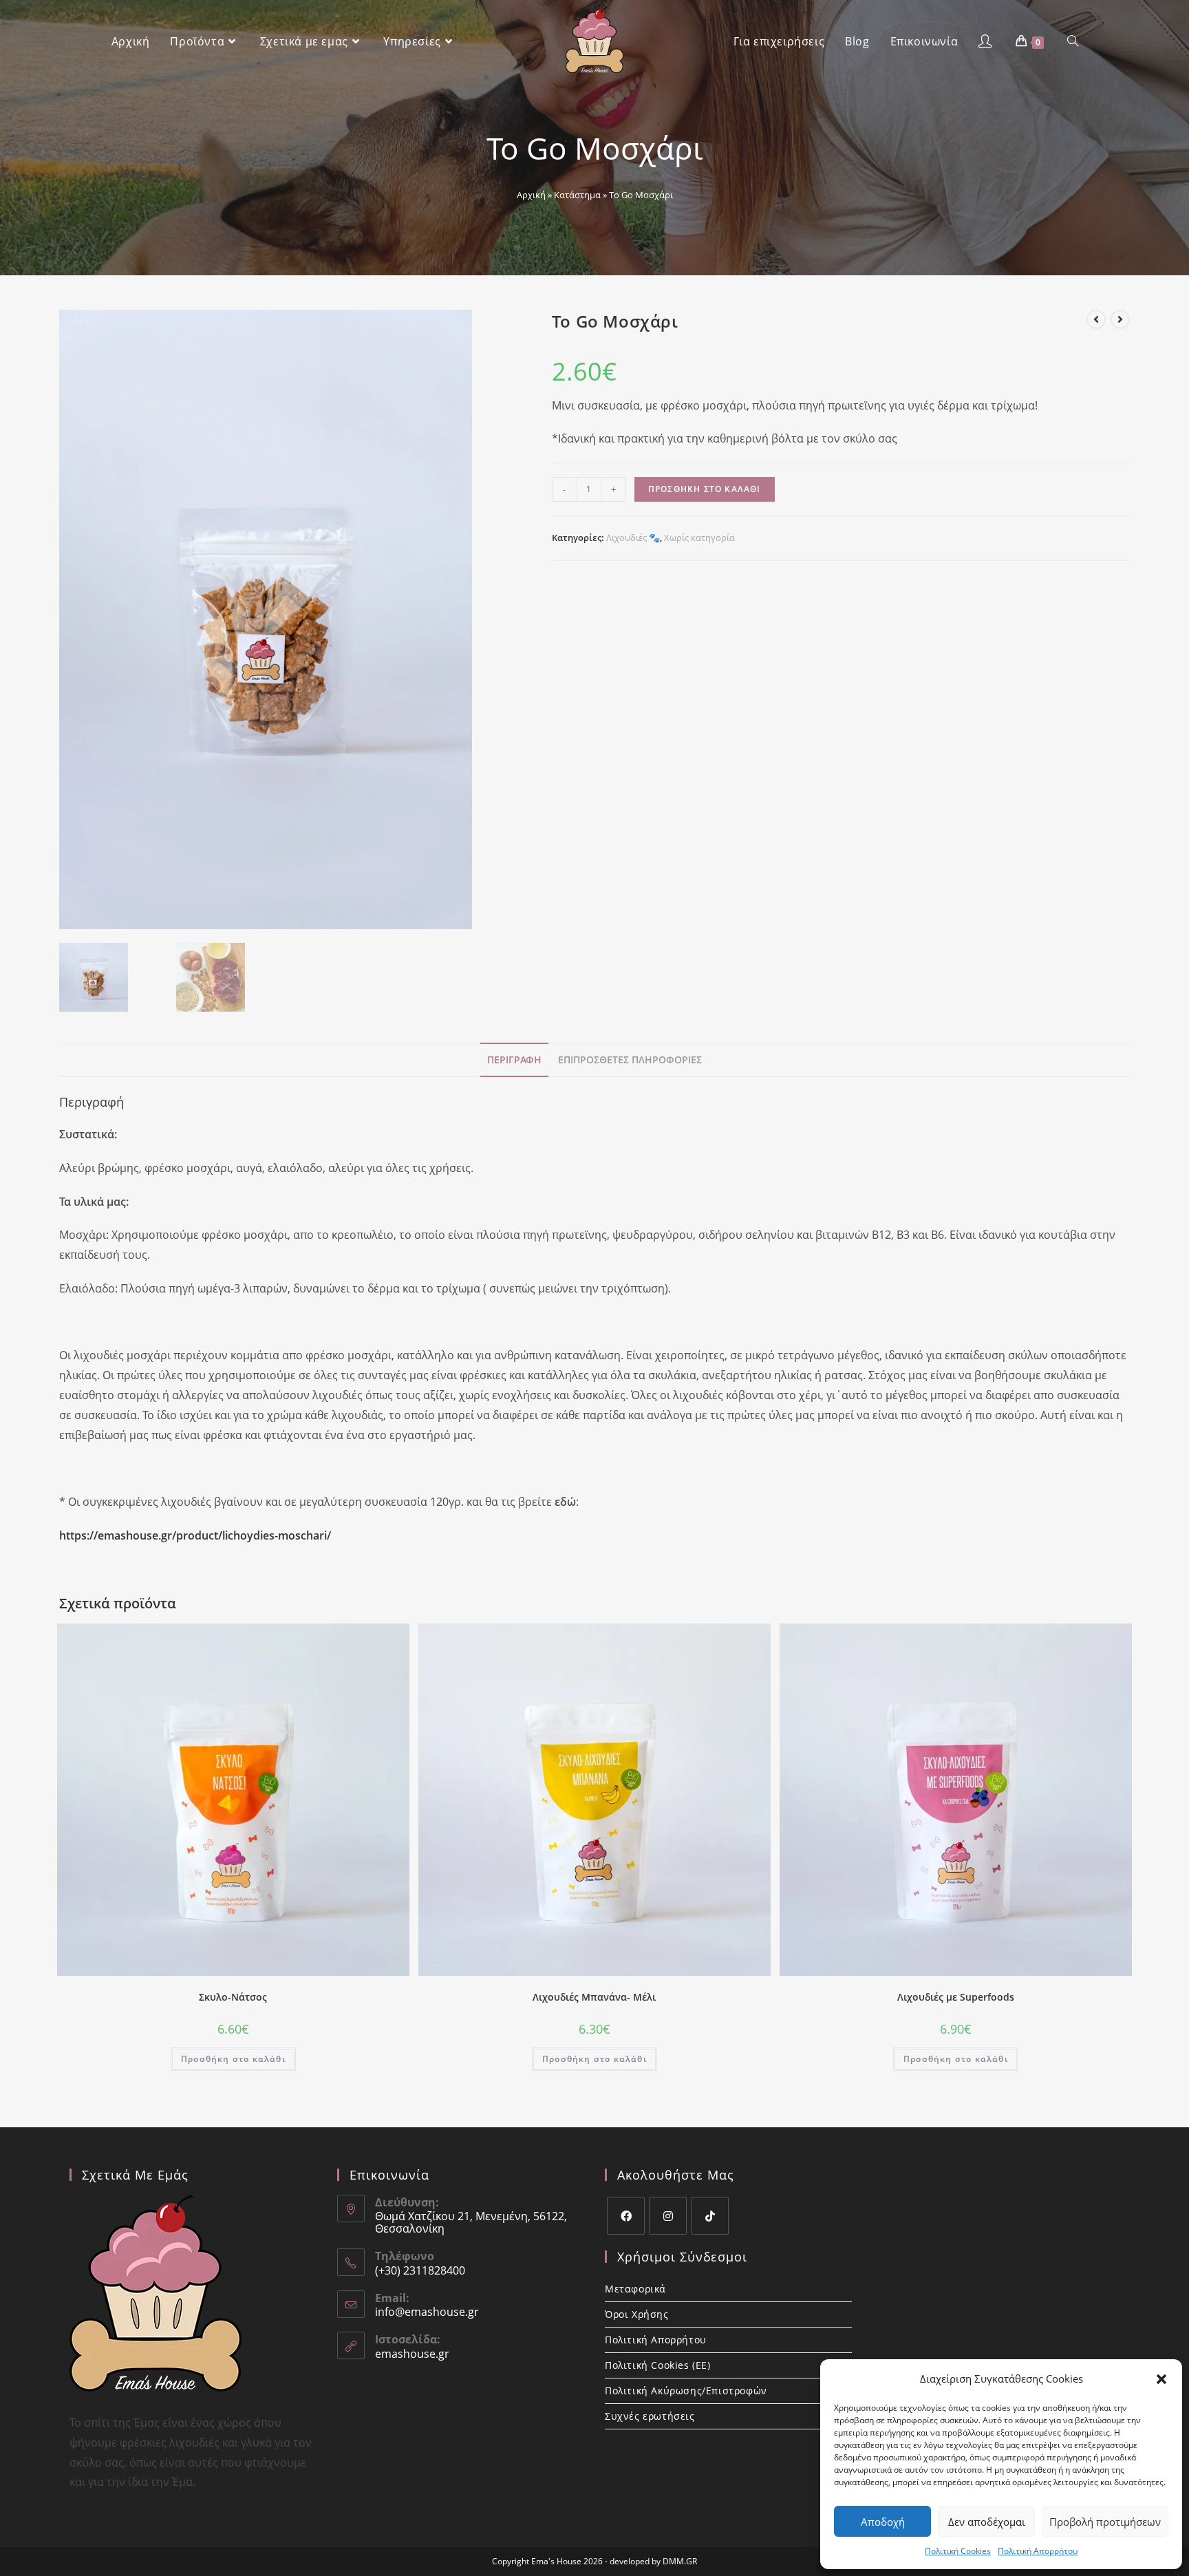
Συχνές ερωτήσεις (650, 2416)
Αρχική (531, 195)
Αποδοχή (883, 2522)
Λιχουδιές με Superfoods (956, 1997)
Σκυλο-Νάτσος (233, 1997)
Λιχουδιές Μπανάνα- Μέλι (594, 1997)
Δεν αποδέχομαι (987, 2522)
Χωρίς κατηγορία (699, 537)
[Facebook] (626, 2216)
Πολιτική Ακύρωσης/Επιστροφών (686, 2391)
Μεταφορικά (635, 2289)
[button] (1161, 2379)
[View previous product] (1096, 319)
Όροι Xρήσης (637, 2314)
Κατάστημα (577, 195)
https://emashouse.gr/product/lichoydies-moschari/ (195, 1535)
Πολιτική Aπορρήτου (1038, 2551)
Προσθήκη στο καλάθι (705, 489)
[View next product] (1120, 319)
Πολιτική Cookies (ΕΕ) (658, 2365)
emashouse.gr (412, 2354)
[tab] (514, 1060)
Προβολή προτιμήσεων (1105, 2522)
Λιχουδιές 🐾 (633, 537)
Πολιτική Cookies (958, 2551)
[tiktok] (710, 2216)
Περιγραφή (514, 1060)
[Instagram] (668, 2216)
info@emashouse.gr (427, 2312)
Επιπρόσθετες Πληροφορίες (630, 1060)
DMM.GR (680, 2561)
